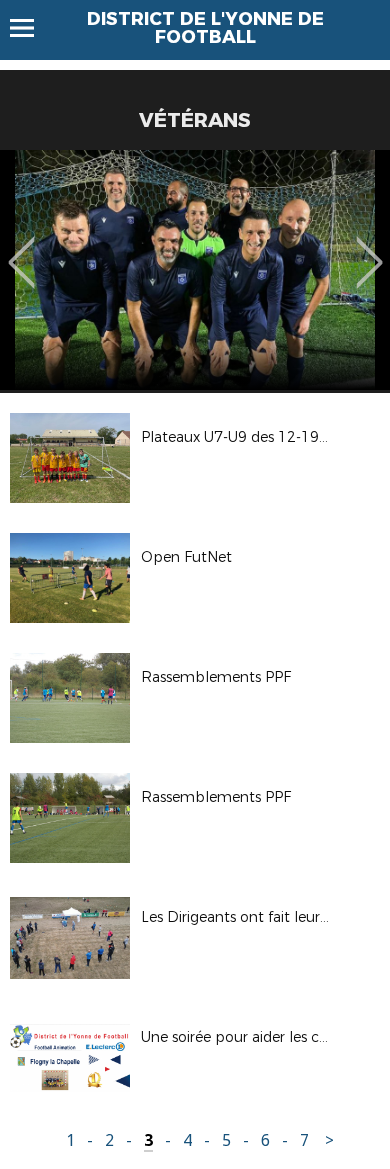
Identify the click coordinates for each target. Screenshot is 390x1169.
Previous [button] (21, 248)
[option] (195, 270)
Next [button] (369, 248)
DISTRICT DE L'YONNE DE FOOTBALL (205, 28)
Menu (31, 28)
